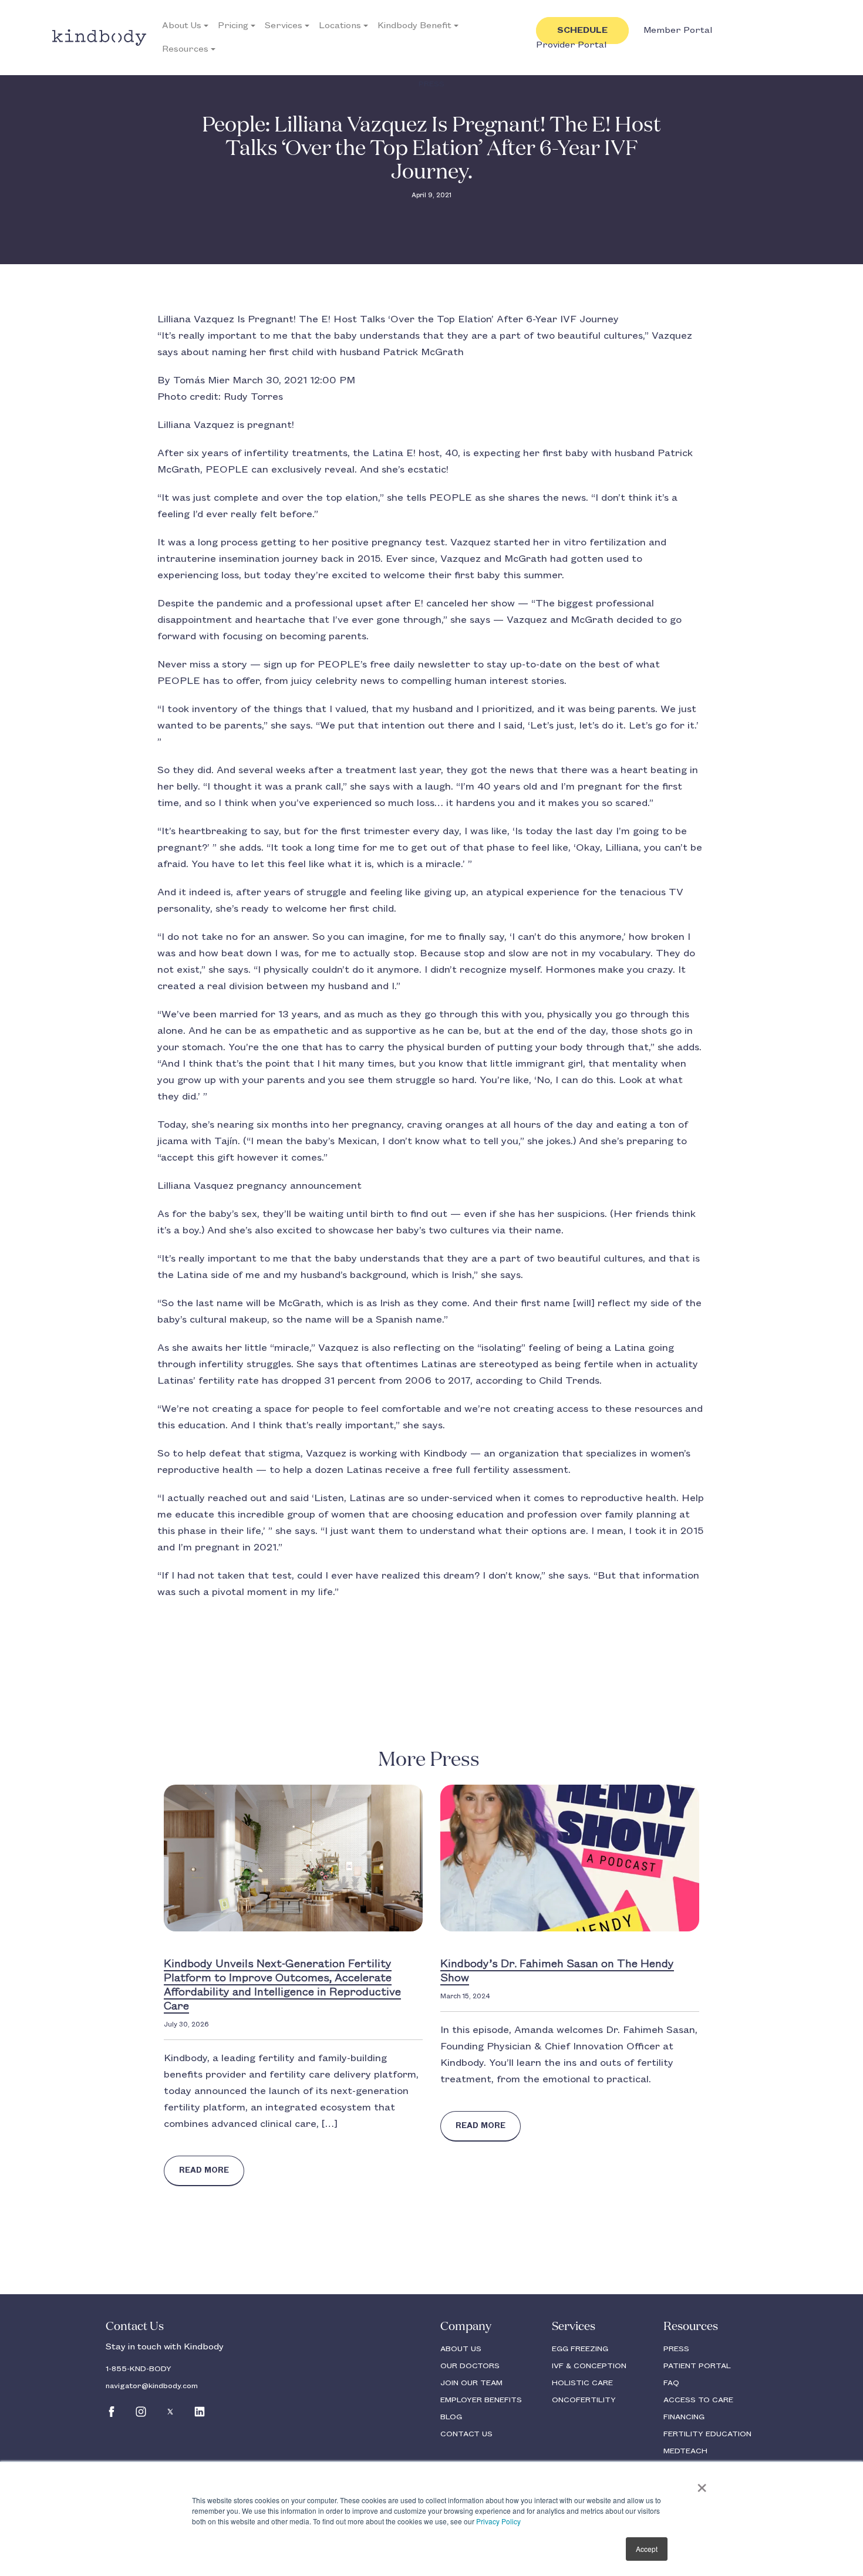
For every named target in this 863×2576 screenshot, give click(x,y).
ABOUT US (461, 2349)
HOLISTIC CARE (582, 2383)
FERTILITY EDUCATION (707, 2434)
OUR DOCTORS (470, 2366)
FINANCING (684, 2417)
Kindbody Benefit (414, 26)
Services (284, 26)
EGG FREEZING (580, 2349)
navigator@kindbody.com (152, 2386)
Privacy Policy (498, 2521)
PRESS (676, 2349)
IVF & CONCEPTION (589, 2366)
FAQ (671, 2383)
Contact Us (135, 2327)
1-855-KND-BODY (139, 2369)
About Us (182, 26)
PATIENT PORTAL (697, 2366)
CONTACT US (466, 2434)
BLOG (451, 2417)
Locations (340, 26)
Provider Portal (571, 45)
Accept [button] (647, 2549)
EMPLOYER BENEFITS (481, 2400)
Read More (204, 2170)
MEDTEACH (685, 2451)
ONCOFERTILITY (584, 2400)
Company (466, 2327)
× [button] (702, 2484)
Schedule (582, 31)
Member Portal (678, 31)
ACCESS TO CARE (698, 2400)
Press (431, 84)
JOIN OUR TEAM (471, 2383)
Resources (185, 49)
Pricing (233, 26)
